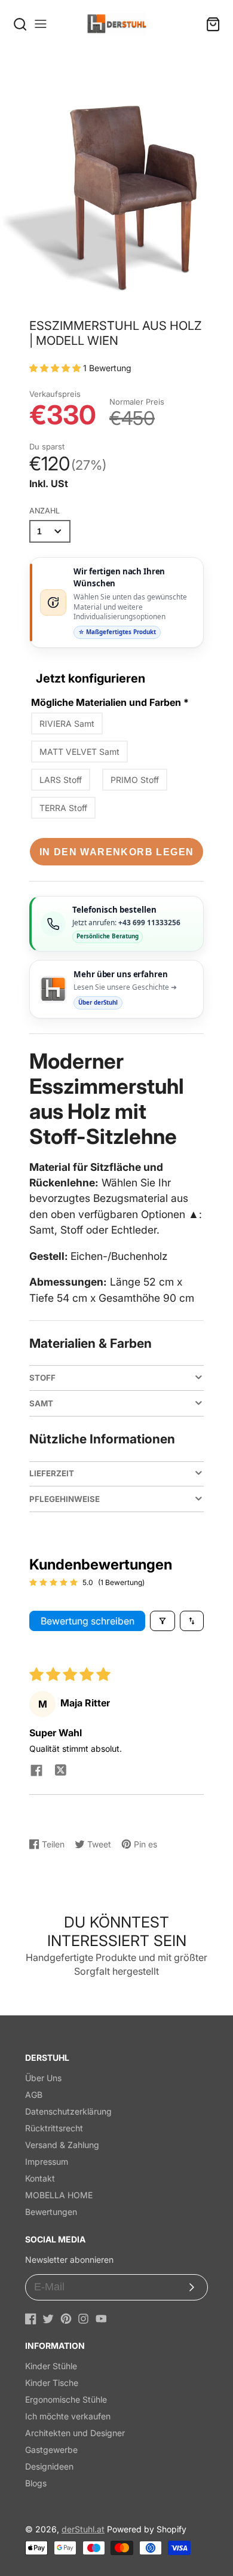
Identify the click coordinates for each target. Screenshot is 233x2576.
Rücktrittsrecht (54, 2128)
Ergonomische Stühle (66, 2399)
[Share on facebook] (36, 1772)
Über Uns (43, 2078)
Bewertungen (51, 2212)
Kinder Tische (52, 2383)
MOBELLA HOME (59, 2195)
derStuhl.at (83, 2529)
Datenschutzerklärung (68, 2111)
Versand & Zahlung (62, 2145)
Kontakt (40, 2178)
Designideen (49, 2466)
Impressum (47, 2162)
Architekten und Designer (75, 2433)
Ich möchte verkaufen (68, 2416)
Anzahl (45, 511)
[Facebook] (31, 2319)
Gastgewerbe (51, 2450)
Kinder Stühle (51, 2366)
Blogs (36, 2483)
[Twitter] (48, 2319)
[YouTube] (101, 2319)
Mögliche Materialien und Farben (110, 702)
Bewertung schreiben (88, 1621)
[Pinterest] (66, 2319)
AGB (34, 2095)
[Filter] (163, 1621)
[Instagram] (83, 2319)
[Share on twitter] (60, 1772)
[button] (56, 368)
